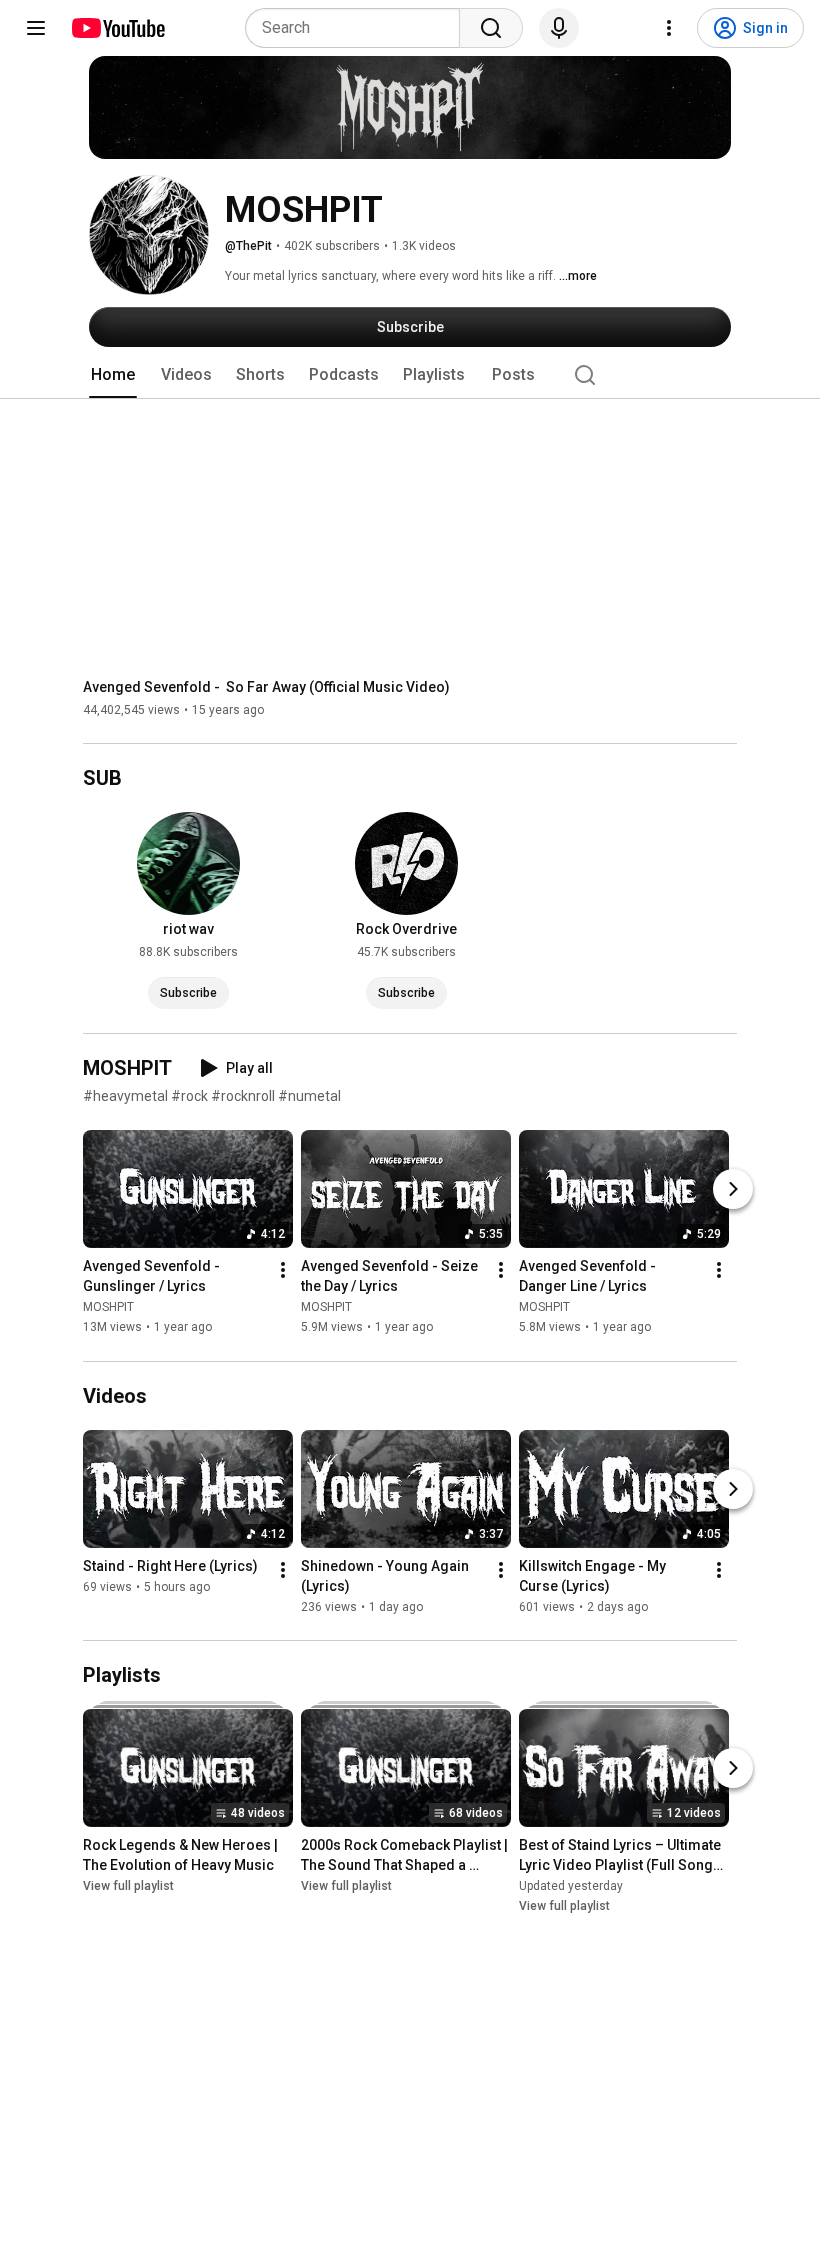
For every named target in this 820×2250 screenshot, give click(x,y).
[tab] (113, 375)
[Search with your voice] (559, 28)
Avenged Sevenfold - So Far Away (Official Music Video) (266, 687)
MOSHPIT (108, 1308)
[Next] (733, 1190)
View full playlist (128, 1886)
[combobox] (358, 28)
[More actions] (283, 1271)
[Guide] (36, 28)
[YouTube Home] (117, 28)
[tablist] (410, 375)
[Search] (491, 28)
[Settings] (669, 28)
